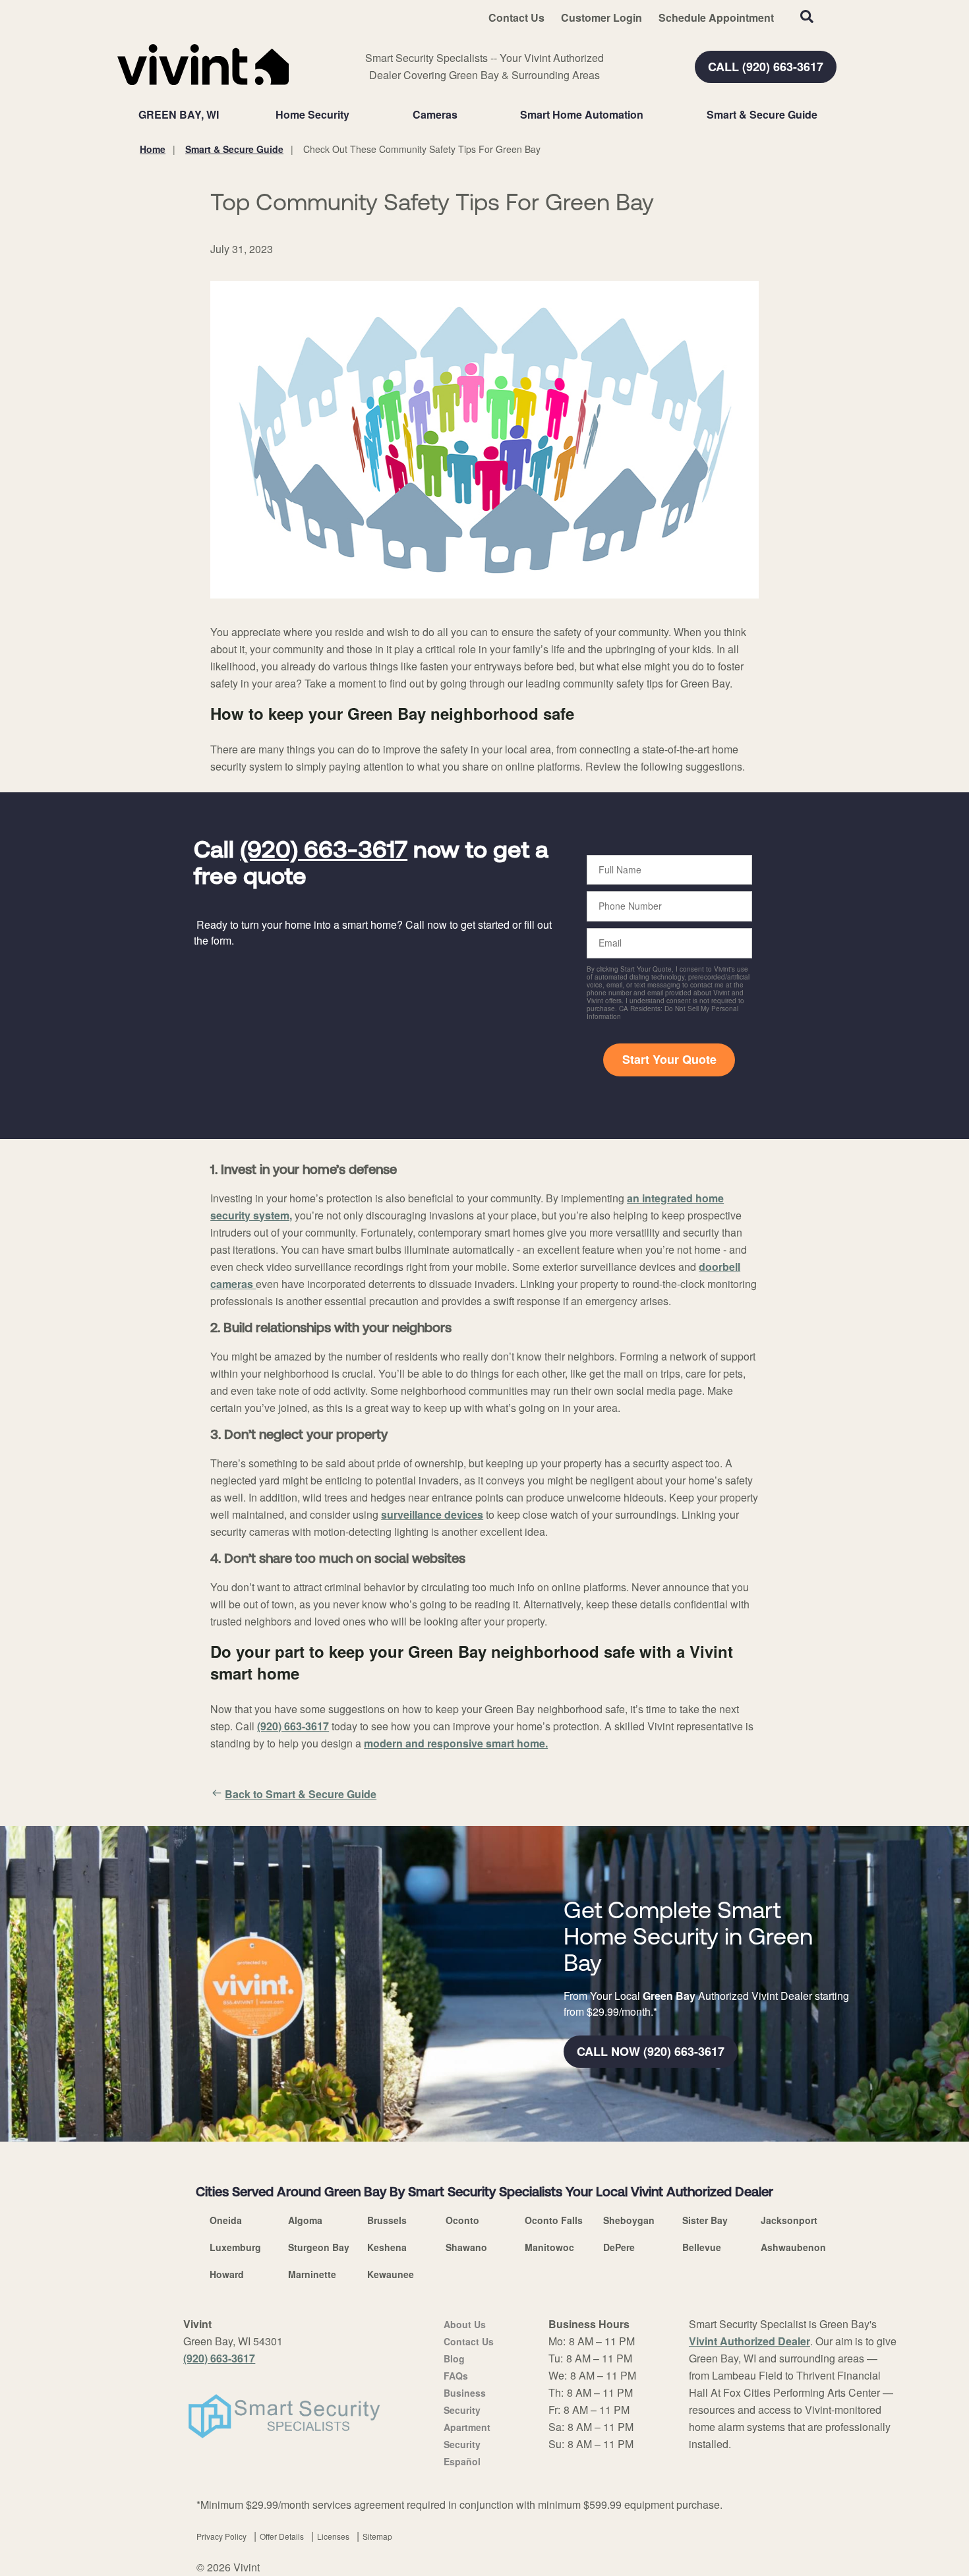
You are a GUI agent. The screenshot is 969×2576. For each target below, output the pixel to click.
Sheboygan (629, 2220)
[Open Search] (807, 16)
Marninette (312, 2274)
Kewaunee (391, 2274)
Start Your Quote (669, 1059)
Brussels (387, 2220)
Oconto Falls (554, 2220)
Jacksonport (789, 2220)
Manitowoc (549, 2247)
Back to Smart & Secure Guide (301, 1794)
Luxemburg (235, 2247)
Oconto (462, 2220)
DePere (619, 2247)
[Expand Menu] (356, 115)
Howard (227, 2274)
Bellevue (702, 2247)
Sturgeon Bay (319, 2247)
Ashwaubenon (793, 2247)
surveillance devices (432, 1514)
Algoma (305, 2220)
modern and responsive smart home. (456, 1743)
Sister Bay (705, 2220)
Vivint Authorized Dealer (749, 2341)
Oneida (226, 2220)
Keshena (387, 2247)
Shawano (466, 2247)
